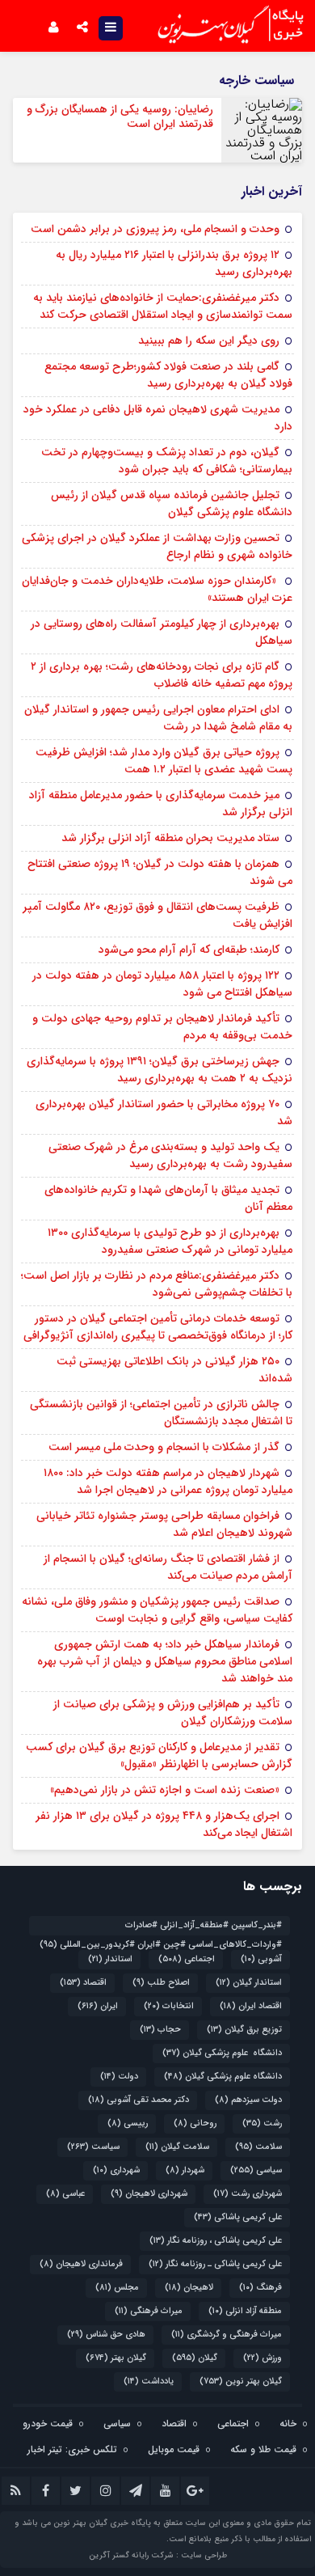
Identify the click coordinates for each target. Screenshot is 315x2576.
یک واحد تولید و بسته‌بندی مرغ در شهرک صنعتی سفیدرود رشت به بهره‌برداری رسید (170, 1155)
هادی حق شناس (106, 2335)
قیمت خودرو (48, 2424)
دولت (119, 2077)
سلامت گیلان (177, 2147)
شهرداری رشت (248, 2194)
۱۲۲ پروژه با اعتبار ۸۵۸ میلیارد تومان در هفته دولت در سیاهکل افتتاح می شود (162, 984)
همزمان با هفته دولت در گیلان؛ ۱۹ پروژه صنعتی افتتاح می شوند (160, 872)
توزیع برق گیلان (244, 2030)
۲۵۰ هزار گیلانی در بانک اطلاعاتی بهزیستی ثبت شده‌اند (174, 1370)
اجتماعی (187, 1959)
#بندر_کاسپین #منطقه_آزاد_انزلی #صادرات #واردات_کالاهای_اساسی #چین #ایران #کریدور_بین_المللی (161, 1927)
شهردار (185, 2170)
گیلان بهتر (116, 2358)
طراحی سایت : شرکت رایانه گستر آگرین (158, 2555)
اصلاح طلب (161, 1983)
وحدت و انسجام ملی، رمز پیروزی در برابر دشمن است (155, 229)
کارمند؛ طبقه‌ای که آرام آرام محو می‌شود (189, 950)
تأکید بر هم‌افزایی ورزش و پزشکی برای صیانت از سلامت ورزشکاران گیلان (173, 1713)
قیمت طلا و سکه (263, 2449)
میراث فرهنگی (149, 2311)
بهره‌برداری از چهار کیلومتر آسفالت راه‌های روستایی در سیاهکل (162, 632)
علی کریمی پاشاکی (238, 2217)
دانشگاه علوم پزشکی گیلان (222, 2053)
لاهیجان (189, 2288)
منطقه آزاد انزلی (245, 2311)
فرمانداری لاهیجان (81, 2264)
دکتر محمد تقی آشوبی (139, 2100)
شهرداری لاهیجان (149, 2194)
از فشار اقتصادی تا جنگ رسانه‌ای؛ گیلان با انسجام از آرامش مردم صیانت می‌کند (168, 1567)
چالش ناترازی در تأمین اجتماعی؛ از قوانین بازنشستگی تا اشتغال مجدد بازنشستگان (161, 1413)
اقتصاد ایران (251, 2006)
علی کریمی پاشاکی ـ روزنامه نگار (215, 2264)
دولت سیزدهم (248, 2100)
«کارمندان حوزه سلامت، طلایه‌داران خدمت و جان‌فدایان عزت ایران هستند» (157, 589)
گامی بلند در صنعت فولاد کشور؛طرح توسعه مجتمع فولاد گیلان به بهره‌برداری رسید (168, 375)
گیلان (195, 2358)
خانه (288, 2424)
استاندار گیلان (249, 1983)
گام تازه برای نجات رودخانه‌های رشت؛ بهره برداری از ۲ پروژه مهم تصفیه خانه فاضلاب (162, 675)
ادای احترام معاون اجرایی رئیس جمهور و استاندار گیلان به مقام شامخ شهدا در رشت (158, 718)
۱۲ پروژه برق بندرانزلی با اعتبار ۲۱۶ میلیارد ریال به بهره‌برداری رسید (174, 263)
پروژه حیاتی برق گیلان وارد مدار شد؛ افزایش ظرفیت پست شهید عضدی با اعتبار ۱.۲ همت (164, 761)
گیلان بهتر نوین (241, 2381)
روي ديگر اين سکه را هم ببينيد (209, 341)
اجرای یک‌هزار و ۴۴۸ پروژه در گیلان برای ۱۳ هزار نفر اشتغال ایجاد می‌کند (164, 1824)
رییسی (128, 2123)
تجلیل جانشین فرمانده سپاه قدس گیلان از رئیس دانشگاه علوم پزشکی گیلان (172, 503)
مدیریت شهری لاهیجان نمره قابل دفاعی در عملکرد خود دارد (158, 418)
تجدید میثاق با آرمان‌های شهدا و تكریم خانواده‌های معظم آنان (168, 1198)
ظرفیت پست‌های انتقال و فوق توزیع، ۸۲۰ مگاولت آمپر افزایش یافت (157, 915)
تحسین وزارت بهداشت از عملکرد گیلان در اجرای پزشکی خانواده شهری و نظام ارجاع (157, 546)
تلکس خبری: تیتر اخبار (72, 2449)
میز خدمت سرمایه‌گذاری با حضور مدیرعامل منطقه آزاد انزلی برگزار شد (161, 804)
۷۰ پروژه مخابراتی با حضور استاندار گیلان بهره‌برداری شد (164, 1112)
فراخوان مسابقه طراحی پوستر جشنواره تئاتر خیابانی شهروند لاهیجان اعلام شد (164, 1524)
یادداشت (149, 2381)
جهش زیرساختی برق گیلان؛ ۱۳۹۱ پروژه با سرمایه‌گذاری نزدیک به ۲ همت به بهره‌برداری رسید (160, 1070)
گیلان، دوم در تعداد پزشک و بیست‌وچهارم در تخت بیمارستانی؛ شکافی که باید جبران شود (167, 461)
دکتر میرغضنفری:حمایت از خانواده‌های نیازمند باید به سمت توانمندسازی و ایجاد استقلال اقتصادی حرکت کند (163, 306)
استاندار (110, 1959)
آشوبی (261, 1959)
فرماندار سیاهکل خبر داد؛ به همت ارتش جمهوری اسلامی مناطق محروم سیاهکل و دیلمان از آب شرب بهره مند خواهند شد (165, 1661)
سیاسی (256, 2170)
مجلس (117, 2288)
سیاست (93, 2147)
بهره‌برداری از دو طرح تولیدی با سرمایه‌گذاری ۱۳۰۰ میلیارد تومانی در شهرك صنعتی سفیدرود (170, 1241)
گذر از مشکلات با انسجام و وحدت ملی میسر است (164, 1447)
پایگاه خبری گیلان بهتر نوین (103, 2523)
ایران (98, 2006)
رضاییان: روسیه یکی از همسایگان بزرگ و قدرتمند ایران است (120, 116)
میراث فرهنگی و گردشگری (227, 2335)
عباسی (65, 2194)
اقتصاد (83, 1983)
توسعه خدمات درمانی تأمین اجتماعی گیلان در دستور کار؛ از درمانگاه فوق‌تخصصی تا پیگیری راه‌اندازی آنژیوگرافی (158, 1327)
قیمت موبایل (174, 2449)
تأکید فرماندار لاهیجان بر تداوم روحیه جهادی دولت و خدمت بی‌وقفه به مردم (162, 1027)
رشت (262, 2123)
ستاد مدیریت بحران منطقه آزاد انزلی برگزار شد (170, 838)
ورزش (262, 2358)
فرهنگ (260, 2288)
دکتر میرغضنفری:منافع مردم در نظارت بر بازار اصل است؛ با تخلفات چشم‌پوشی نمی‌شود (157, 1284)
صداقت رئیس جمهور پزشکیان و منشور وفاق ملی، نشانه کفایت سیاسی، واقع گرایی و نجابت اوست (157, 1610)
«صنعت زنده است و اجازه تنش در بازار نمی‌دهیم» (165, 1790)
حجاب (160, 2030)
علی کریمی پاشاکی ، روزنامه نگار (216, 2241)
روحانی (195, 2123)
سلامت (258, 2147)
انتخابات (169, 2006)
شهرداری (116, 2170)
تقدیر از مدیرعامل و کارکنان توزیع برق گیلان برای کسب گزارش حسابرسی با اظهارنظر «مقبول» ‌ (159, 1755)
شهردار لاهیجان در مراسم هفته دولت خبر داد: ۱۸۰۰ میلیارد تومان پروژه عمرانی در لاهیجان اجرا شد (168, 1481)
